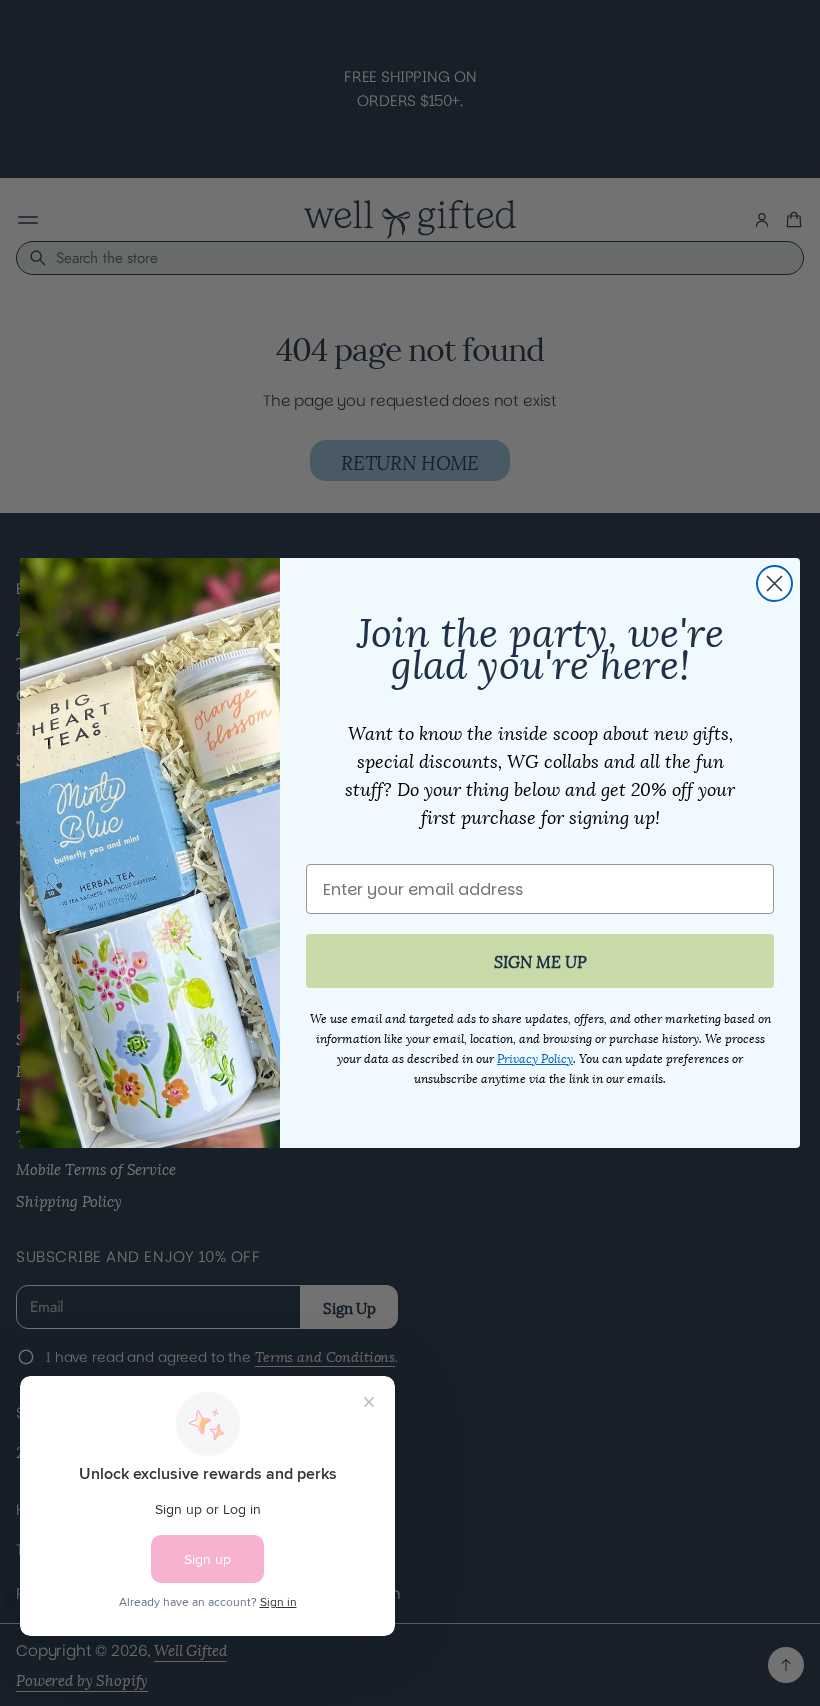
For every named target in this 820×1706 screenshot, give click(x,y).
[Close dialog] (774, 583)
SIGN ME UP (540, 960)
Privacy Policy (535, 1057)
